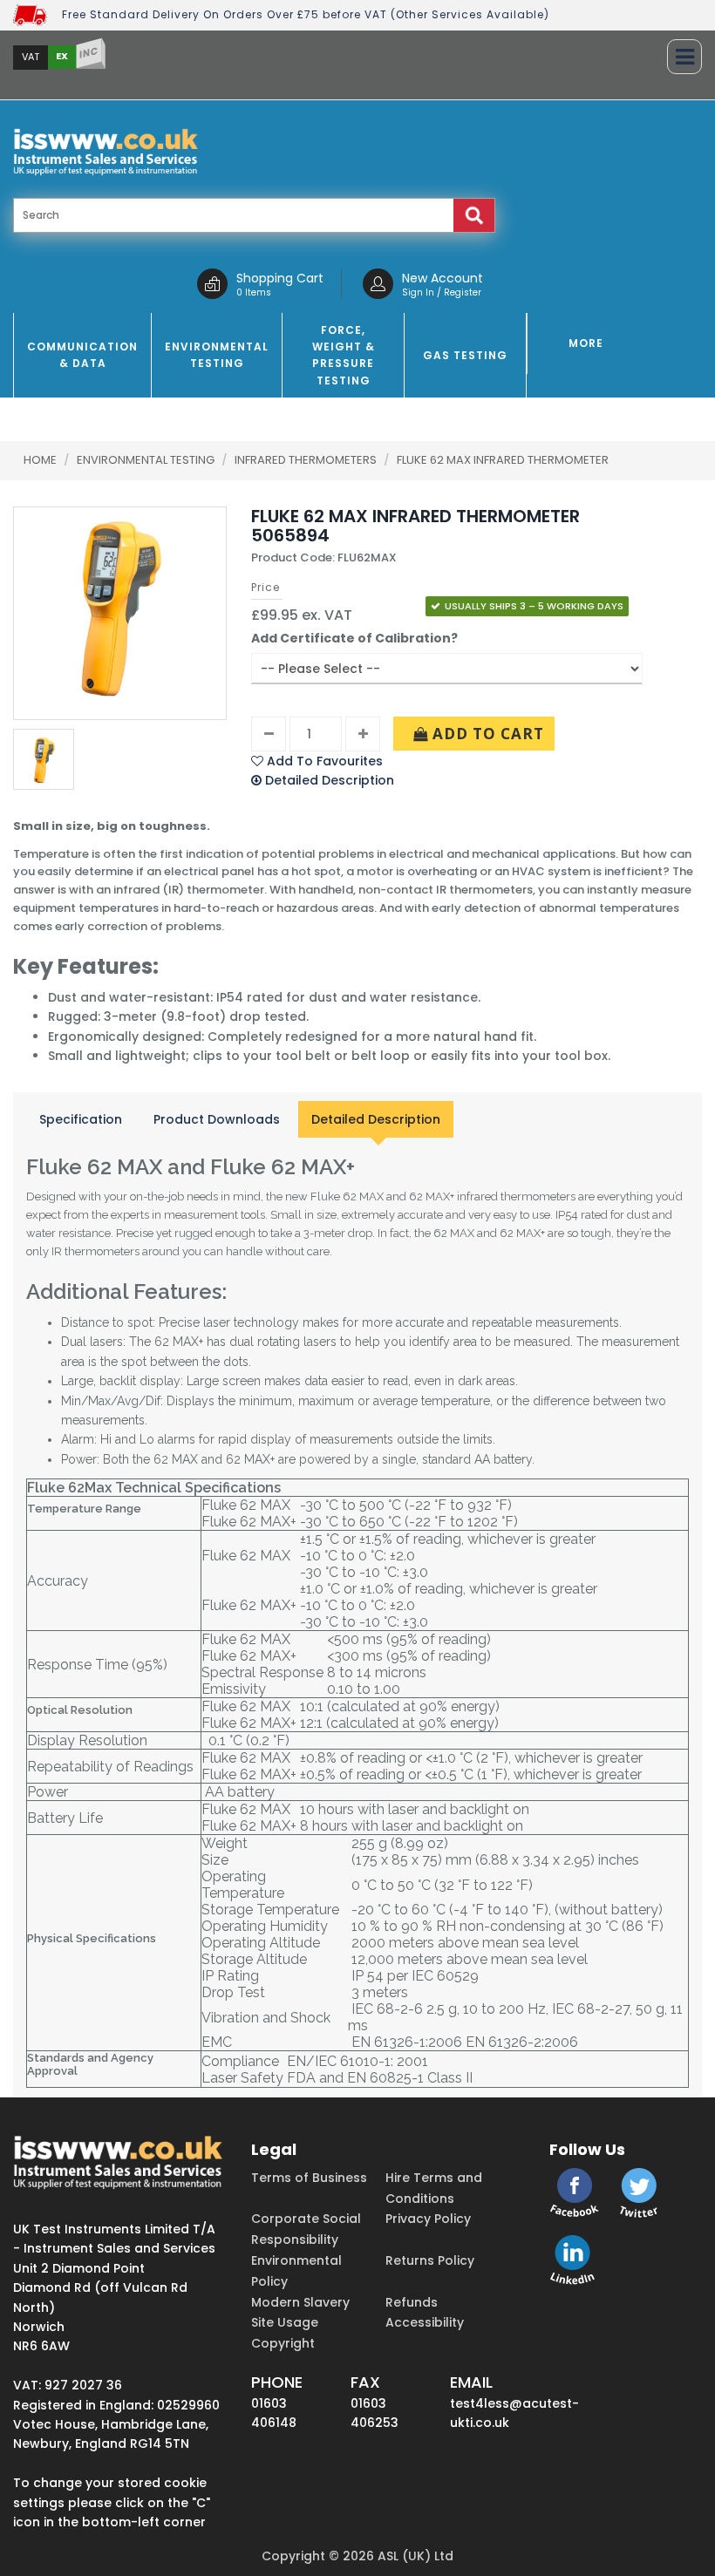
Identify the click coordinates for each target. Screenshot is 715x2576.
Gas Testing (465, 355)
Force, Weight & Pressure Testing (344, 355)
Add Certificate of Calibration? (354, 638)
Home (40, 460)
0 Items (254, 292)
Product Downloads (217, 1119)
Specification (81, 1119)
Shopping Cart (280, 278)
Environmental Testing (217, 355)
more (586, 343)
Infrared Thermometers (307, 460)
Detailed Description (376, 1119)
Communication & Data (82, 355)
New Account (443, 278)
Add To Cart (486, 734)
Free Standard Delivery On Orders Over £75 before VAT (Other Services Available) (306, 14)
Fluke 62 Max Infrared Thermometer (503, 460)
